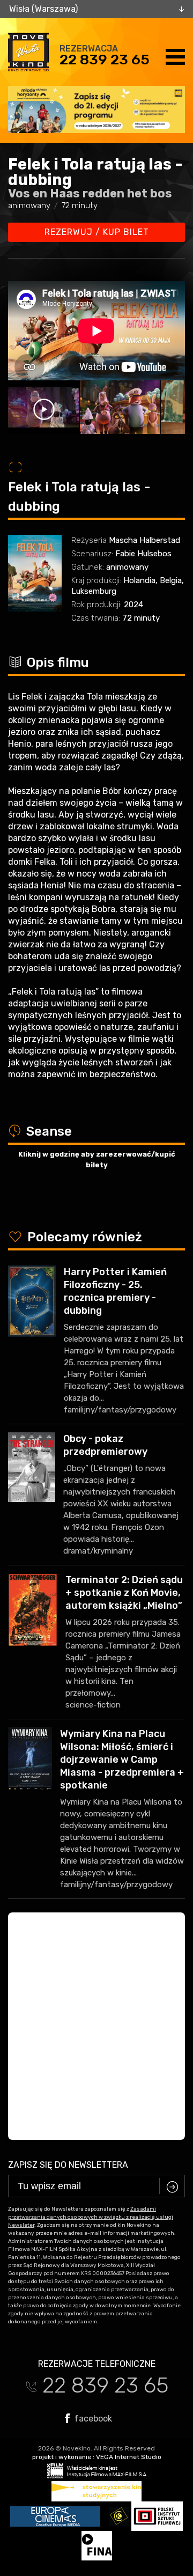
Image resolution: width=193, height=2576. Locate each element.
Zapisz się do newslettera (68, 2165)
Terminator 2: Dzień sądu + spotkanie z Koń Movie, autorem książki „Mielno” (124, 1593)
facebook (92, 2418)
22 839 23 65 (105, 60)
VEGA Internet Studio (129, 2457)
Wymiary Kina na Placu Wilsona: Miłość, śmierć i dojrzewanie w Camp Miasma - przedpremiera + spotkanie (122, 1760)
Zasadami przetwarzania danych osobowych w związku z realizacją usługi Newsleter (91, 2217)
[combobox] (96, 9)
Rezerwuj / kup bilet (97, 232)
